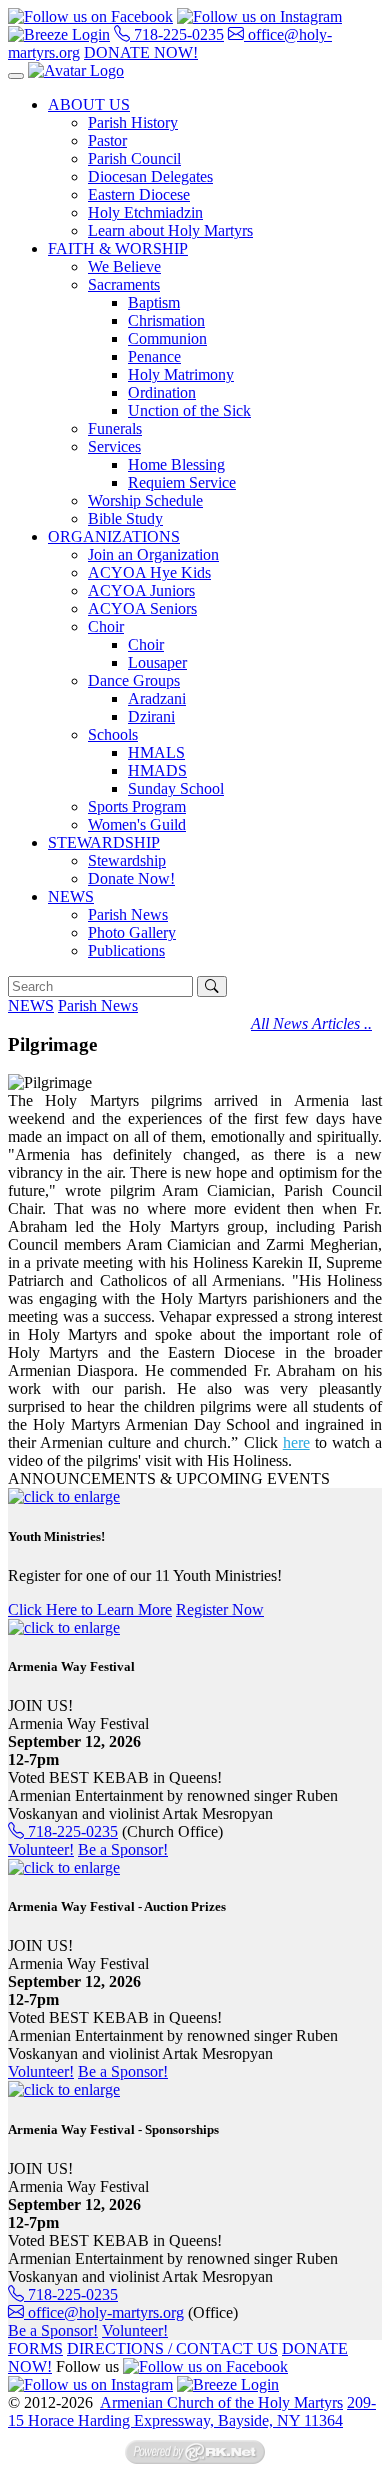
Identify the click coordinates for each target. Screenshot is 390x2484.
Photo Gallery (132, 932)
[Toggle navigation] (16, 76)
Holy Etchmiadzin (145, 212)
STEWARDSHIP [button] (104, 842)
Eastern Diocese (139, 194)
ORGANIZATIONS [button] (114, 536)
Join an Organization (153, 554)
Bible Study (125, 518)
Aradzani (157, 698)
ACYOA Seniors (142, 608)
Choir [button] (106, 626)
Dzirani (151, 716)
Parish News (128, 914)
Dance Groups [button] (134, 680)
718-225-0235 (177, 34)
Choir (146, 644)
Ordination (162, 392)
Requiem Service (182, 482)
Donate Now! (131, 878)
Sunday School (176, 788)
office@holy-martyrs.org (104, 2312)
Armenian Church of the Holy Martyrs (221, 2402)
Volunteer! (41, 1849)
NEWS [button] (71, 896)
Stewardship (127, 860)
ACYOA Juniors (141, 590)
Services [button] (114, 446)
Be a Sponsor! (123, 1849)
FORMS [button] (35, 2348)
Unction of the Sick (189, 410)
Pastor (107, 140)
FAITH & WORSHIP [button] (118, 248)
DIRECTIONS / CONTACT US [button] (172, 2348)
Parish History (133, 122)
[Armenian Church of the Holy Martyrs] (76, 70)
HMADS (157, 770)
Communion (167, 338)
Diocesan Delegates (150, 176)
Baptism (154, 302)
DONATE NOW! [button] (141, 52)
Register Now (220, 1609)
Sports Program (137, 806)
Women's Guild (137, 824)
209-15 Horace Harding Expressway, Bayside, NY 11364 (192, 2411)
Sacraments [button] (124, 284)
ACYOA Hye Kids (149, 572)
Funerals (115, 428)
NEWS (31, 1005)
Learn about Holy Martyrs (170, 230)
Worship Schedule (145, 500)
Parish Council (134, 158)
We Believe (124, 266)
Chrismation (166, 320)
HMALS (156, 752)
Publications (126, 950)
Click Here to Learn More (90, 1609)
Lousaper (157, 662)
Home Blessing (176, 464)
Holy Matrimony (181, 374)
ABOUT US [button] (89, 104)
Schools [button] (113, 734)
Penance (154, 356)
